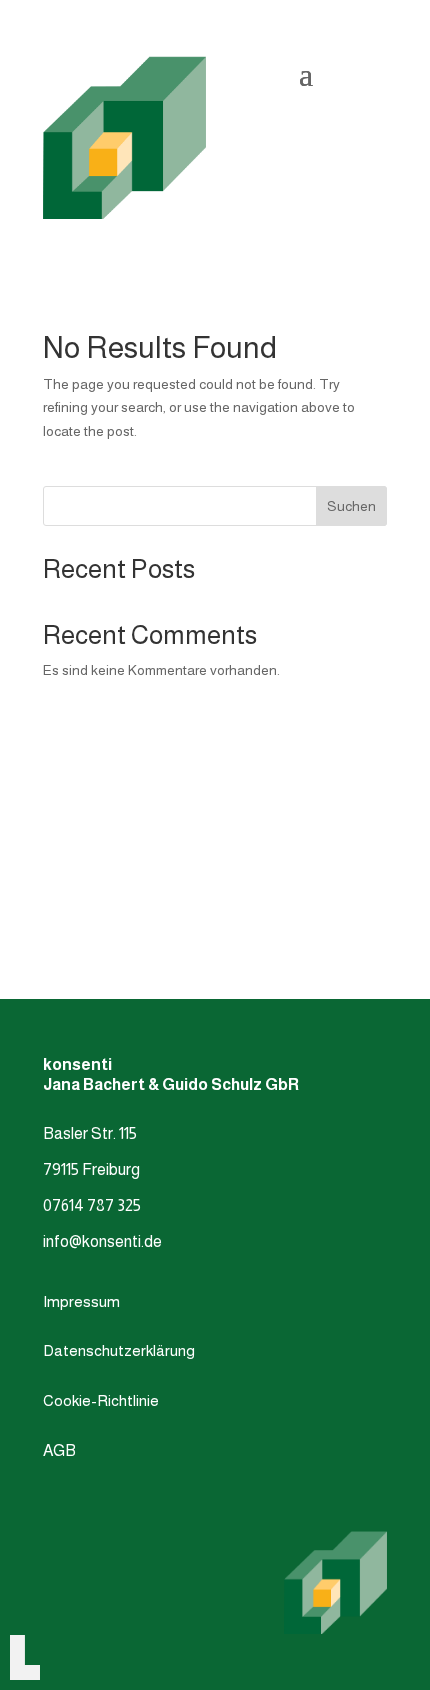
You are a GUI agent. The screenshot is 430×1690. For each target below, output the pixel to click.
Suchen (351, 506)
